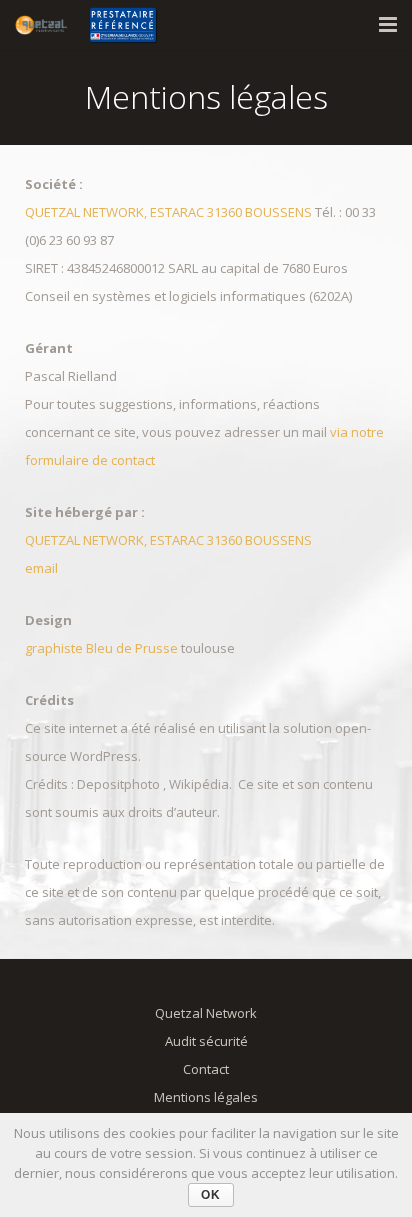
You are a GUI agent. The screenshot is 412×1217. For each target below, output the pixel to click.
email (41, 568)
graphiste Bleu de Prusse (103, 648)
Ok (211, 1195)
